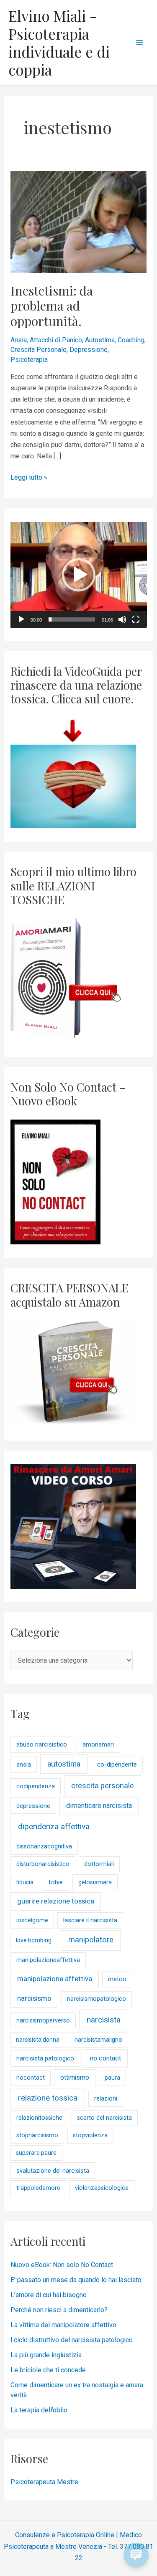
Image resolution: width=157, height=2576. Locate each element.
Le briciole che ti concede (48, 2370)
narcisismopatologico (97, 1999)
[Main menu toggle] (139, 43)
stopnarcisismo (37, 2135)
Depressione (89, 350)
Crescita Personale (39, 350)
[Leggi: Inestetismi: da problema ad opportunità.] (79, 221)
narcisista (104, 2020)
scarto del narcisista (104, 2118)
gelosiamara (95, 1882)
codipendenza (36, 1786)
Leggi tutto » (29, 477)
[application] (79, 575)
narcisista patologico (45, 2058)
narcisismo (34, 1998)
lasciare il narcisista (90, 1920)
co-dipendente (117, 1765)
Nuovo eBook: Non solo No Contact (62, 2265)
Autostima (100, 340)
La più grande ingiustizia (46, 2355)
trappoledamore (38, 2188)
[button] (79, 575)
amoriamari (98, 1745)
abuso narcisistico (42, 1744)
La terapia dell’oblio (39, 2410)
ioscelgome (32, 1920)
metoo (117, 1979)
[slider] (72, 619)
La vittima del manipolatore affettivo (63, 2325)
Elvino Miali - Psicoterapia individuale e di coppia (59, 43)
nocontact (31, 2078)
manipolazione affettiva (55, 1979)
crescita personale (103, 1786)
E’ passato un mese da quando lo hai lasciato (76, 2280)
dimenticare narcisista (99, 1806)
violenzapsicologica (102, 2188)
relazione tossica (48, 2098)
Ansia (19, 340)
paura (112, 2078)
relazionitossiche (39, 2118)
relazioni (106, 2099)
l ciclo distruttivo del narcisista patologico (72, 2340)
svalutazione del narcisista (53, 2171)
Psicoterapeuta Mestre (44, 2482)
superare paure (36, 2153)
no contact (106, 2058)
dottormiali (99, 1864)
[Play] (21, 619)
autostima (64, 1764)
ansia (24, 1765)
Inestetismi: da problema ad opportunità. (52, 306)
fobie (56, 1882)
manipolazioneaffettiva (48, 1960)
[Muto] (122, 619)
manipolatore (91, 1940)
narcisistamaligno (98, 2040)
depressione (33, 1806)
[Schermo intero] (136, 619)
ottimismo (75, 2077)
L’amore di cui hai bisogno (49, 2295)
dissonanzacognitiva (44, 1847)
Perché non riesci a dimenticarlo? (59, 2310)
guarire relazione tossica (56, 1901)
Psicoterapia (29, 360)
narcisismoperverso (43, 2021)
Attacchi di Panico (56, 340)
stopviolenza (90, 2135)
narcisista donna (38, 2040)
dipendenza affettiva (54, 1826)
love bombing (34, 1940)
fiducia (25, 1882)
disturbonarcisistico (43, 1864)
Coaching (131, 340)
